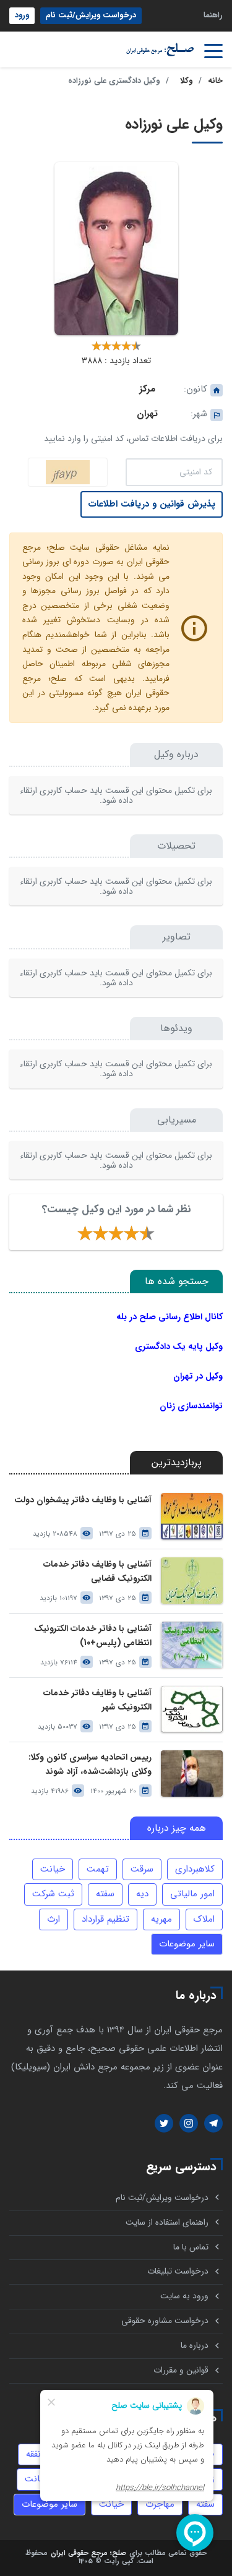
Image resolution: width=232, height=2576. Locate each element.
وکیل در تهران (198, 1376)
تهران (147, 414)
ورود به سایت (184, 2296)
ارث (54, 1919)
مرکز (147, 389)
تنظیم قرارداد (105, 1919)
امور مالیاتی (192, 1894)
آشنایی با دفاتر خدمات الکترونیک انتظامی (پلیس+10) (93, 1636)
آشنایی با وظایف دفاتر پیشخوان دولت (83, 1500)
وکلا (186, 81)
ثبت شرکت (53, 1894)
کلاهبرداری (195, 1869)
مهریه (161, 1919)
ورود (22, 15)
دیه (142, 1894)
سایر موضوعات (187, 1944)
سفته (105, 1894)
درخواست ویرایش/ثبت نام (91, 15)
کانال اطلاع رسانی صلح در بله (170, 1317)
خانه (215, 81)
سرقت (142, 1869)
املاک (204, 1919)
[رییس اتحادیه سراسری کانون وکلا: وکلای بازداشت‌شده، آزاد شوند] (192, 1774)
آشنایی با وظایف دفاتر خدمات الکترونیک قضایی (97, 1572)
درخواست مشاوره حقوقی (165, 2321)
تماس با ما (191, 2247)
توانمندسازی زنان (191, 1406)
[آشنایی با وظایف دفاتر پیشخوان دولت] (192, 1516)
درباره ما (195, 2346)
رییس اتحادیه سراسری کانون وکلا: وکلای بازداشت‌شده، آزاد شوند (90, 1765)
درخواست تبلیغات (178, 2271)
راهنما (213, 15)
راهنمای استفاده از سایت (167, 2223)
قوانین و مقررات (181, 2370)
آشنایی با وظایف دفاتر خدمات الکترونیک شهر (97, 1700)
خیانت (53, 1869)
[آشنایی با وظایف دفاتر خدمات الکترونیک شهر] (192, 1709)
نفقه (33, 2454)
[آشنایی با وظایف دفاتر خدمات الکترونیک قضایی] (192, 1581)
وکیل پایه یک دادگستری (179, 1346)
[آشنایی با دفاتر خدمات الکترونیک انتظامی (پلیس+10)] (192, 1645)
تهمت (98, 1869)
